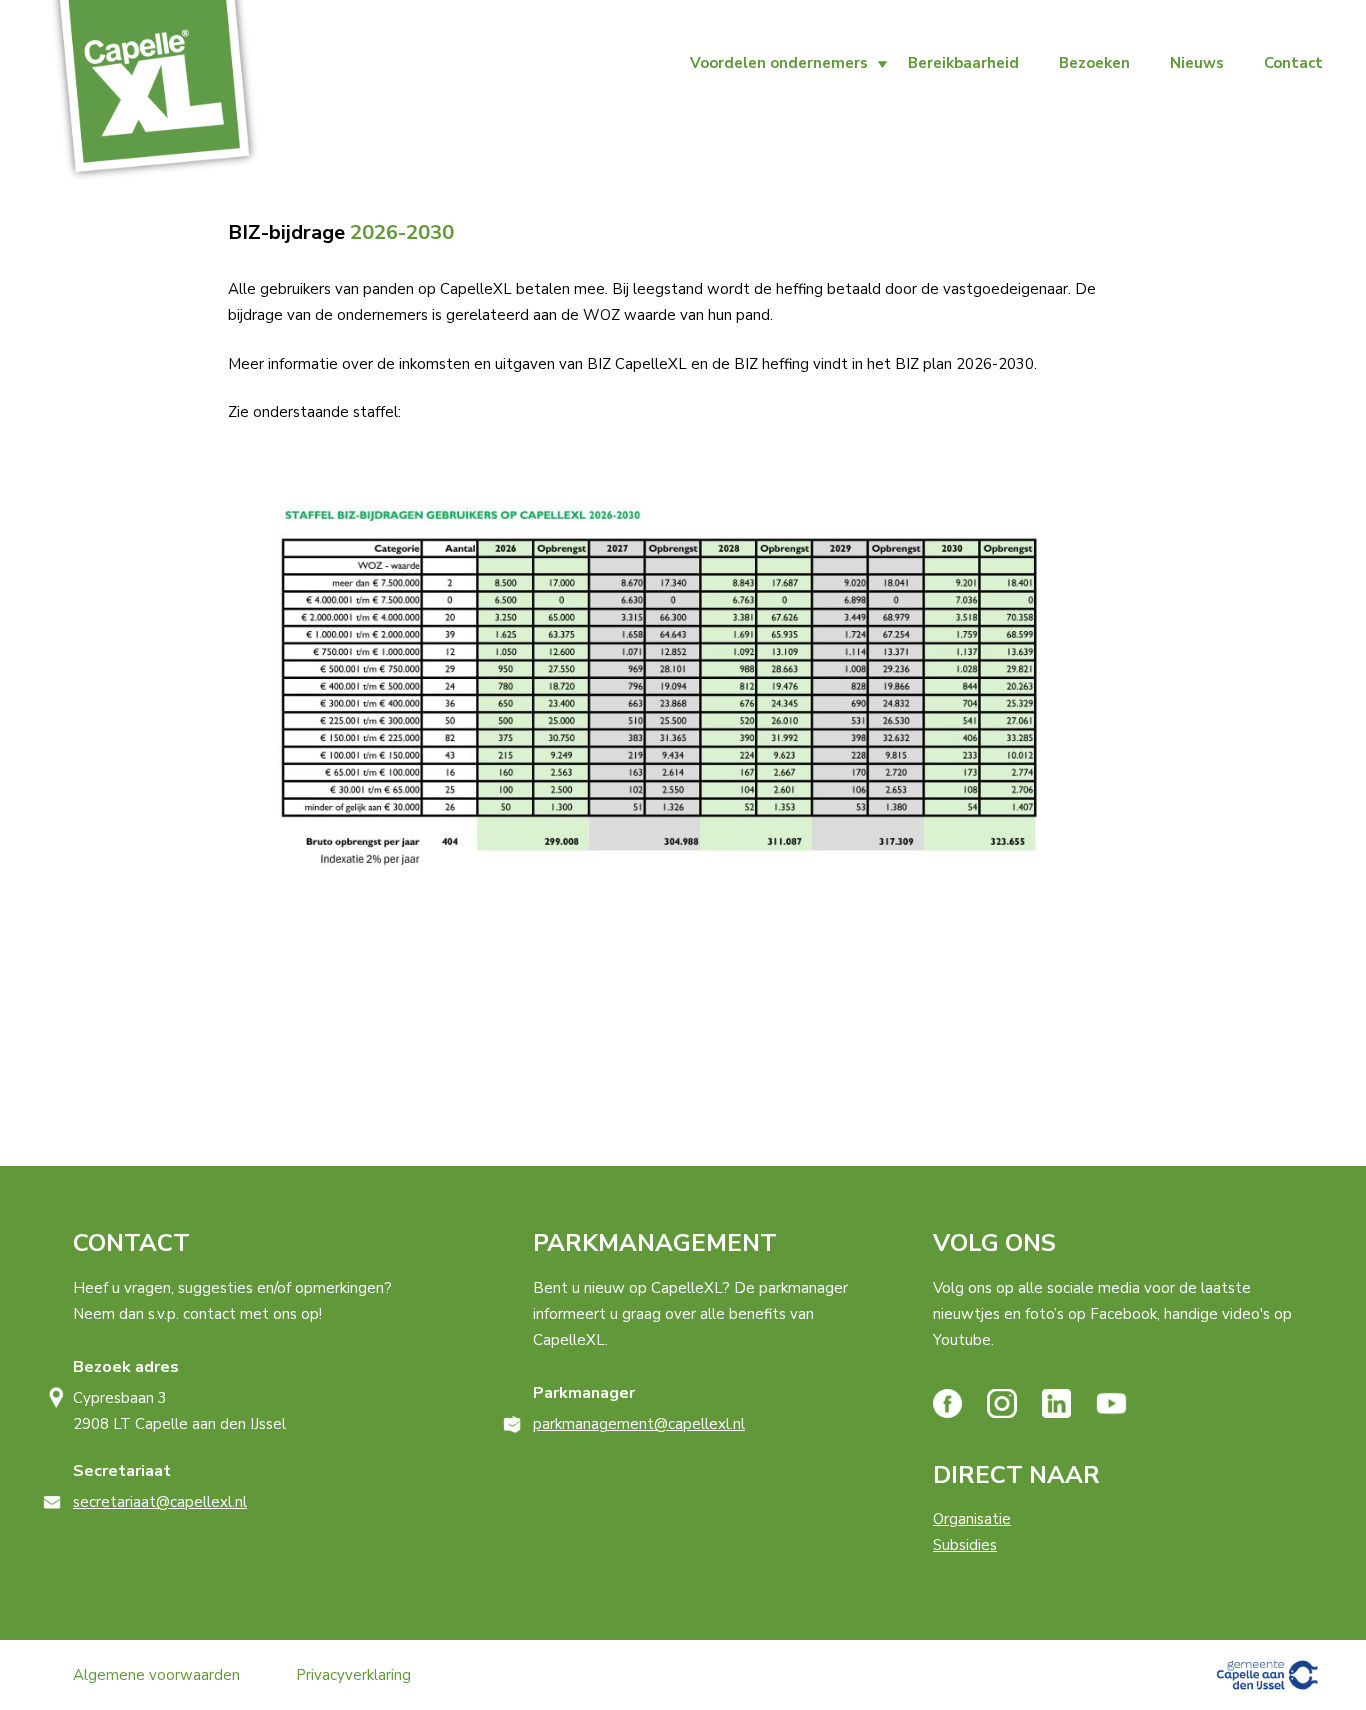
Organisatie (972, 1519)
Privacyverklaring (353, 1675)
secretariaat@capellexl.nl (160, 1502)
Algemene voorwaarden (156, 1675)
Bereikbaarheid (963, 63)
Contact (1293, 63)
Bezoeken (1094, 63)
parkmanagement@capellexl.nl (639, 1424)
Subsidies (965, 1545)
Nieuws (1197, 63)
